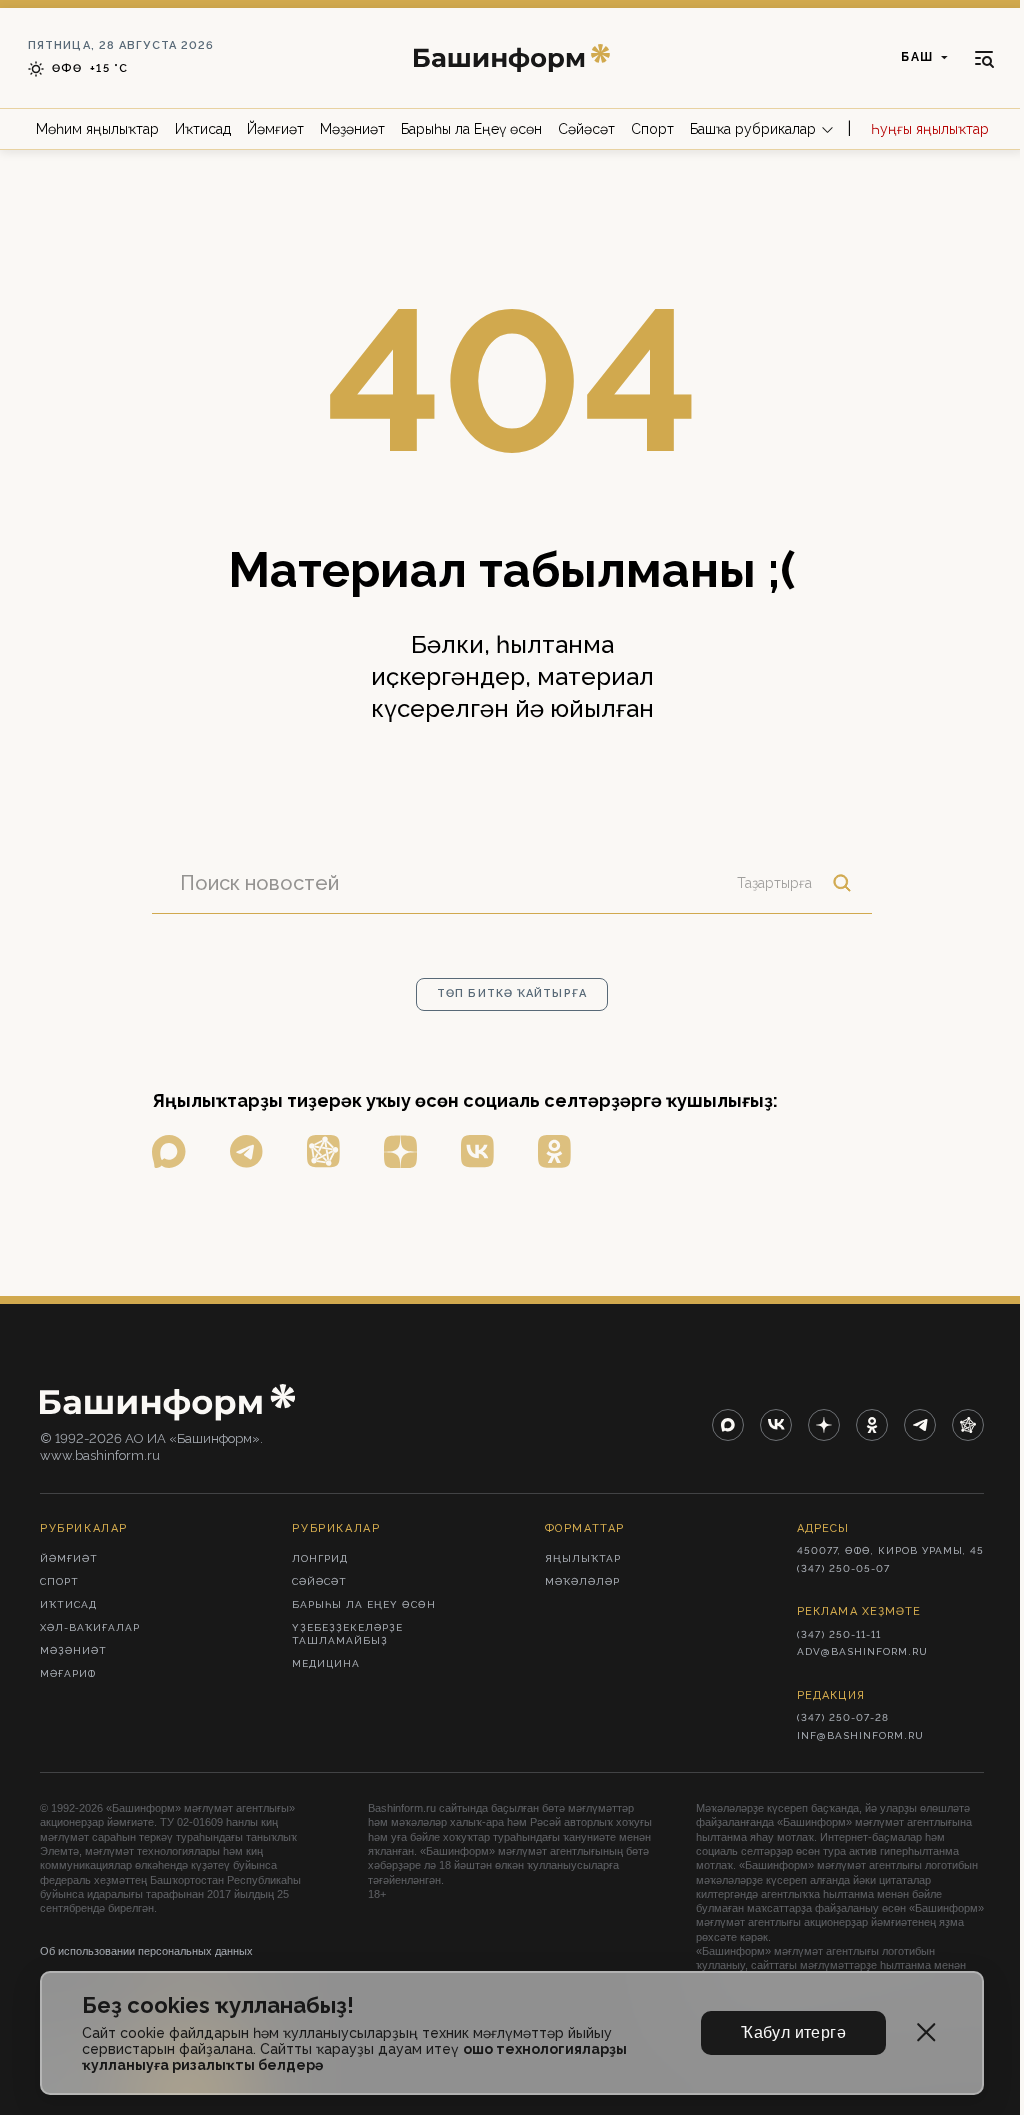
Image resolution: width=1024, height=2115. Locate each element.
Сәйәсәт (586, 129)
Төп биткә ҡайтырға (512, 993)
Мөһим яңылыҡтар (97, 129)
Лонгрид (320, 1558)
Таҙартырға (774, 883)
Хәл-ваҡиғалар (90, 1627)
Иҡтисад (203, 129)
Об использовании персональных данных (146, 1951)
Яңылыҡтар (583, 1558)
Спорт (652, 129)
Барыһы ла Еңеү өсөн (471, 129)
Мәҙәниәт (352, 129)
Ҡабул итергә (793, 2032)
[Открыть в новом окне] (169, 1151)
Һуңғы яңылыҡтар (930, 129)
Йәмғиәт (275, 129)
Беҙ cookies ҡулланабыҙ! (218, 2005)
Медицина (326, 1663)
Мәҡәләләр (582, 1581)
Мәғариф (68, 1673)
